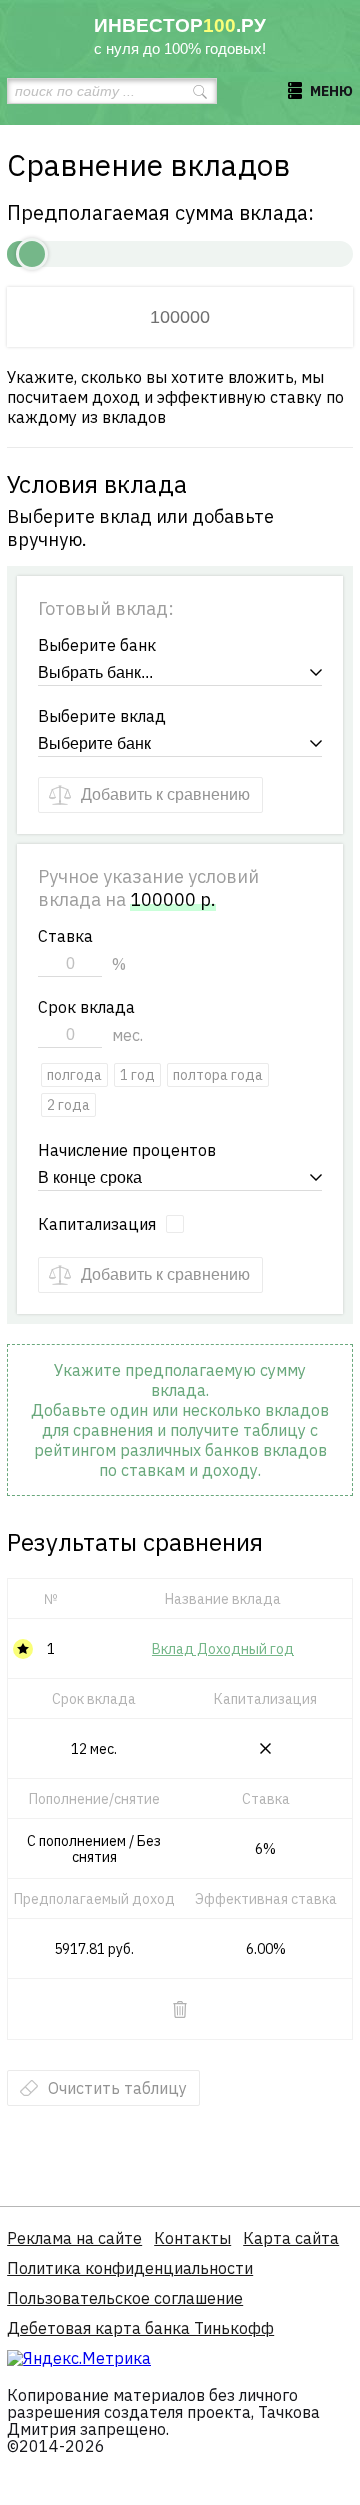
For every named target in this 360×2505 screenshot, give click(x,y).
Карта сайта (291, 2238)
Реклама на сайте (74, 2238)
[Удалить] (180, 2009)
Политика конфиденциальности (130, 2268)
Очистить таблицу (117, 2088)
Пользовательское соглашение (125, 2298)
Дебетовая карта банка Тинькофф (140, 2328)
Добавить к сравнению (165, 794)
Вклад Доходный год (223, 1649)
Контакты (192, 2238)
